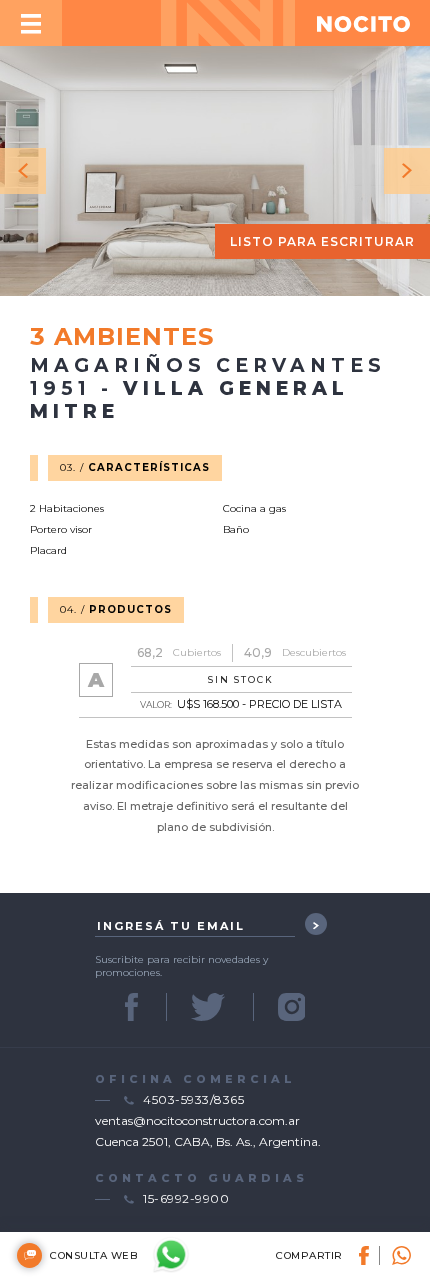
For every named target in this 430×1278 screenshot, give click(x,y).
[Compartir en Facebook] (369, 1255)
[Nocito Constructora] (363, 23)
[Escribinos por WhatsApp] (171, 1255)
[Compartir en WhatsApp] (396, 1255)
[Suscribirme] (316, 924)
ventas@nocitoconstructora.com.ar (197, 1120)
